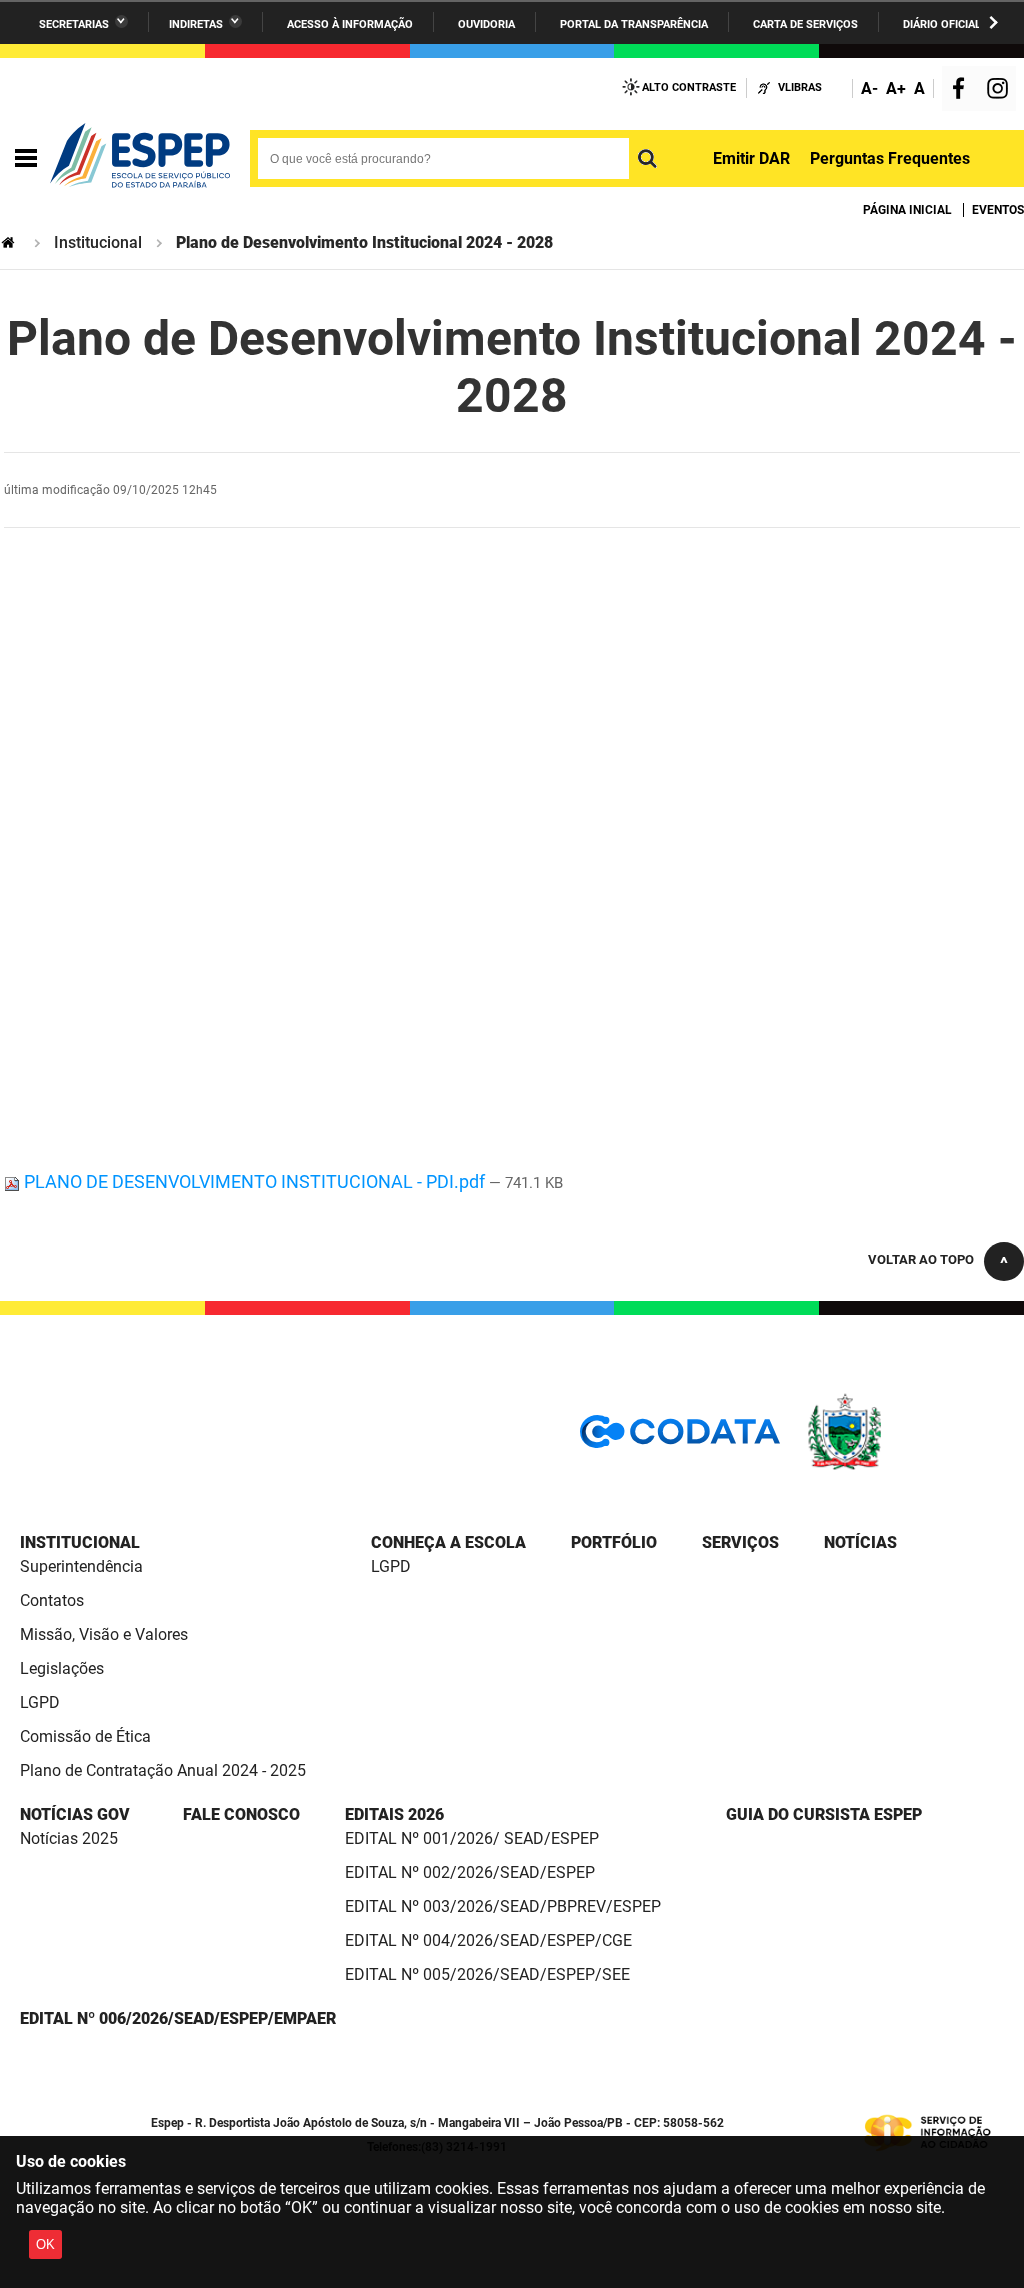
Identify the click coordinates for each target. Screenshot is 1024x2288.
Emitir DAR (751, 158)
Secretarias (74, 24)
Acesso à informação (350, 24)
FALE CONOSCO (241, 1814)
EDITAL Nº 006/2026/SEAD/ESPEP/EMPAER (178, 2018)
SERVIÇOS (740, 1542)
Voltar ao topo (921, 1259)
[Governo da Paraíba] (904, 1466)
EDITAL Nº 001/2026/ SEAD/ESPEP (472, 1838)
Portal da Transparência (634, 24)
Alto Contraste (689, 87)
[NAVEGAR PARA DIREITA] (993, 22)
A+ (896, 88)
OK (45, 2244)
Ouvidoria (486, 24)
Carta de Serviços (805, 24)
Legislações (62, 1668)
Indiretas (196, 24)
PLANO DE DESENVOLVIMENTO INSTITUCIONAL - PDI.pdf (254, 1181)
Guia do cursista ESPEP (824, 1814)
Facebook (963, 90)
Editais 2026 (394, 1814)
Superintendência (81, 1566)
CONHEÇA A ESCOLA (448, 1542)
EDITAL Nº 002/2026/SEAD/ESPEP (470, 1872)
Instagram (1000, 90)
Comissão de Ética (85, 1736)
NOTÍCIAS (860, 1542)
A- (869, 88)
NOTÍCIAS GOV (75, 1814)
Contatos (52, 1600)
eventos (998, 210)
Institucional (98, 242)
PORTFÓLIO (614, 1542)
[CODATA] (680, 1438)
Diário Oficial (942, 24)
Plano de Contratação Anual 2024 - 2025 (163, 1770)
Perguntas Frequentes (890, 158)
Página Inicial (907, 210)
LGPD (40, 1702)
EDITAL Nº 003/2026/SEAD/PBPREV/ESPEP (503, 1906)
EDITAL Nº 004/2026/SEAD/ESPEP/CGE (488, 1940)
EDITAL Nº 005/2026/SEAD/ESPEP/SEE (487, 1974)
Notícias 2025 (69, 1838)
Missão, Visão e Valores (104, 1634)
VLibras (800, 87)
